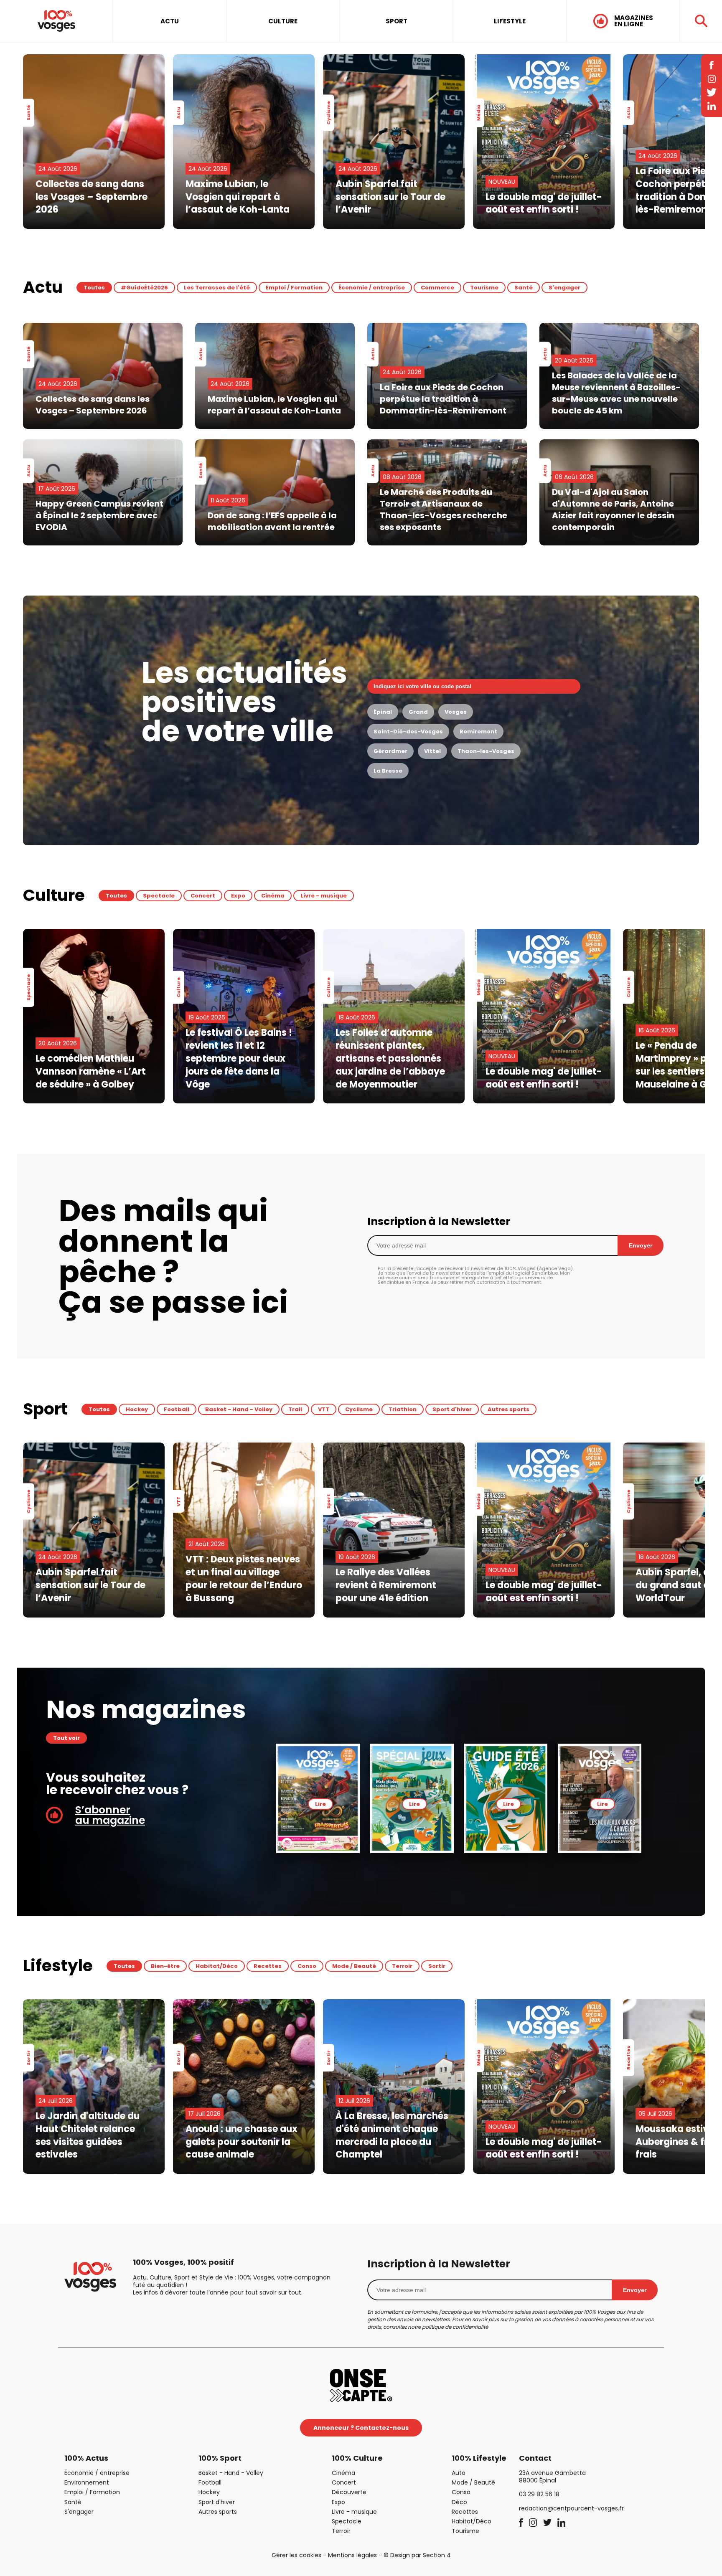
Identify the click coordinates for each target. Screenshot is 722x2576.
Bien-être (165, 1966)
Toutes (94, 288)
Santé (524, 288)
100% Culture (357, 2458)
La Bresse (388, 771)
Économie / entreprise (372, 288)
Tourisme (484, 288)
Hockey (137, 1409)
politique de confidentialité (455, 2327)
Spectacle (159, 896)
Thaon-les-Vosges (486, 751)
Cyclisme (359, 1409)
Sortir (437, 1966)
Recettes (268, 1966)
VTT (324, 1409)
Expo (238, 896)
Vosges (456, 712)
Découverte (349, 2492)
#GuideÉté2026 (144, 288)
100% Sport (220, 2458)
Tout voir (66, 1738)
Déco (459, 2502)
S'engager (564, 288)
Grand (418, 712)
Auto (459, 2473)
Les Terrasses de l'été (217, 288)
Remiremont (478, 731)
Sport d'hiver (452, 1409)
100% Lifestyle (479, 2458)
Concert (203, 896)
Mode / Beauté (354, 1966)
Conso (307, 1966)
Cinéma (273, 896)
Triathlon (403, 1409)
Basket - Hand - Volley (239, 1409)
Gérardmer (390, 751)
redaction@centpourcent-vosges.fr (571, 2508)
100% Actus (86, 2458)
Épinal (383, 712)
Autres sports (508, 1409)
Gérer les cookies (296, 2555)
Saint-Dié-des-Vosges (408, 731)
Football (177, 1409)
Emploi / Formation (294, 288)
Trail (295, 1409)
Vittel (432, 751)
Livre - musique (324, 896)
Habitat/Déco (217, 1966)
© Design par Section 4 (417, 2555)
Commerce (437, 288)
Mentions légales (352, 2555)
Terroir (402, 1966)
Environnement (87, 2482)
